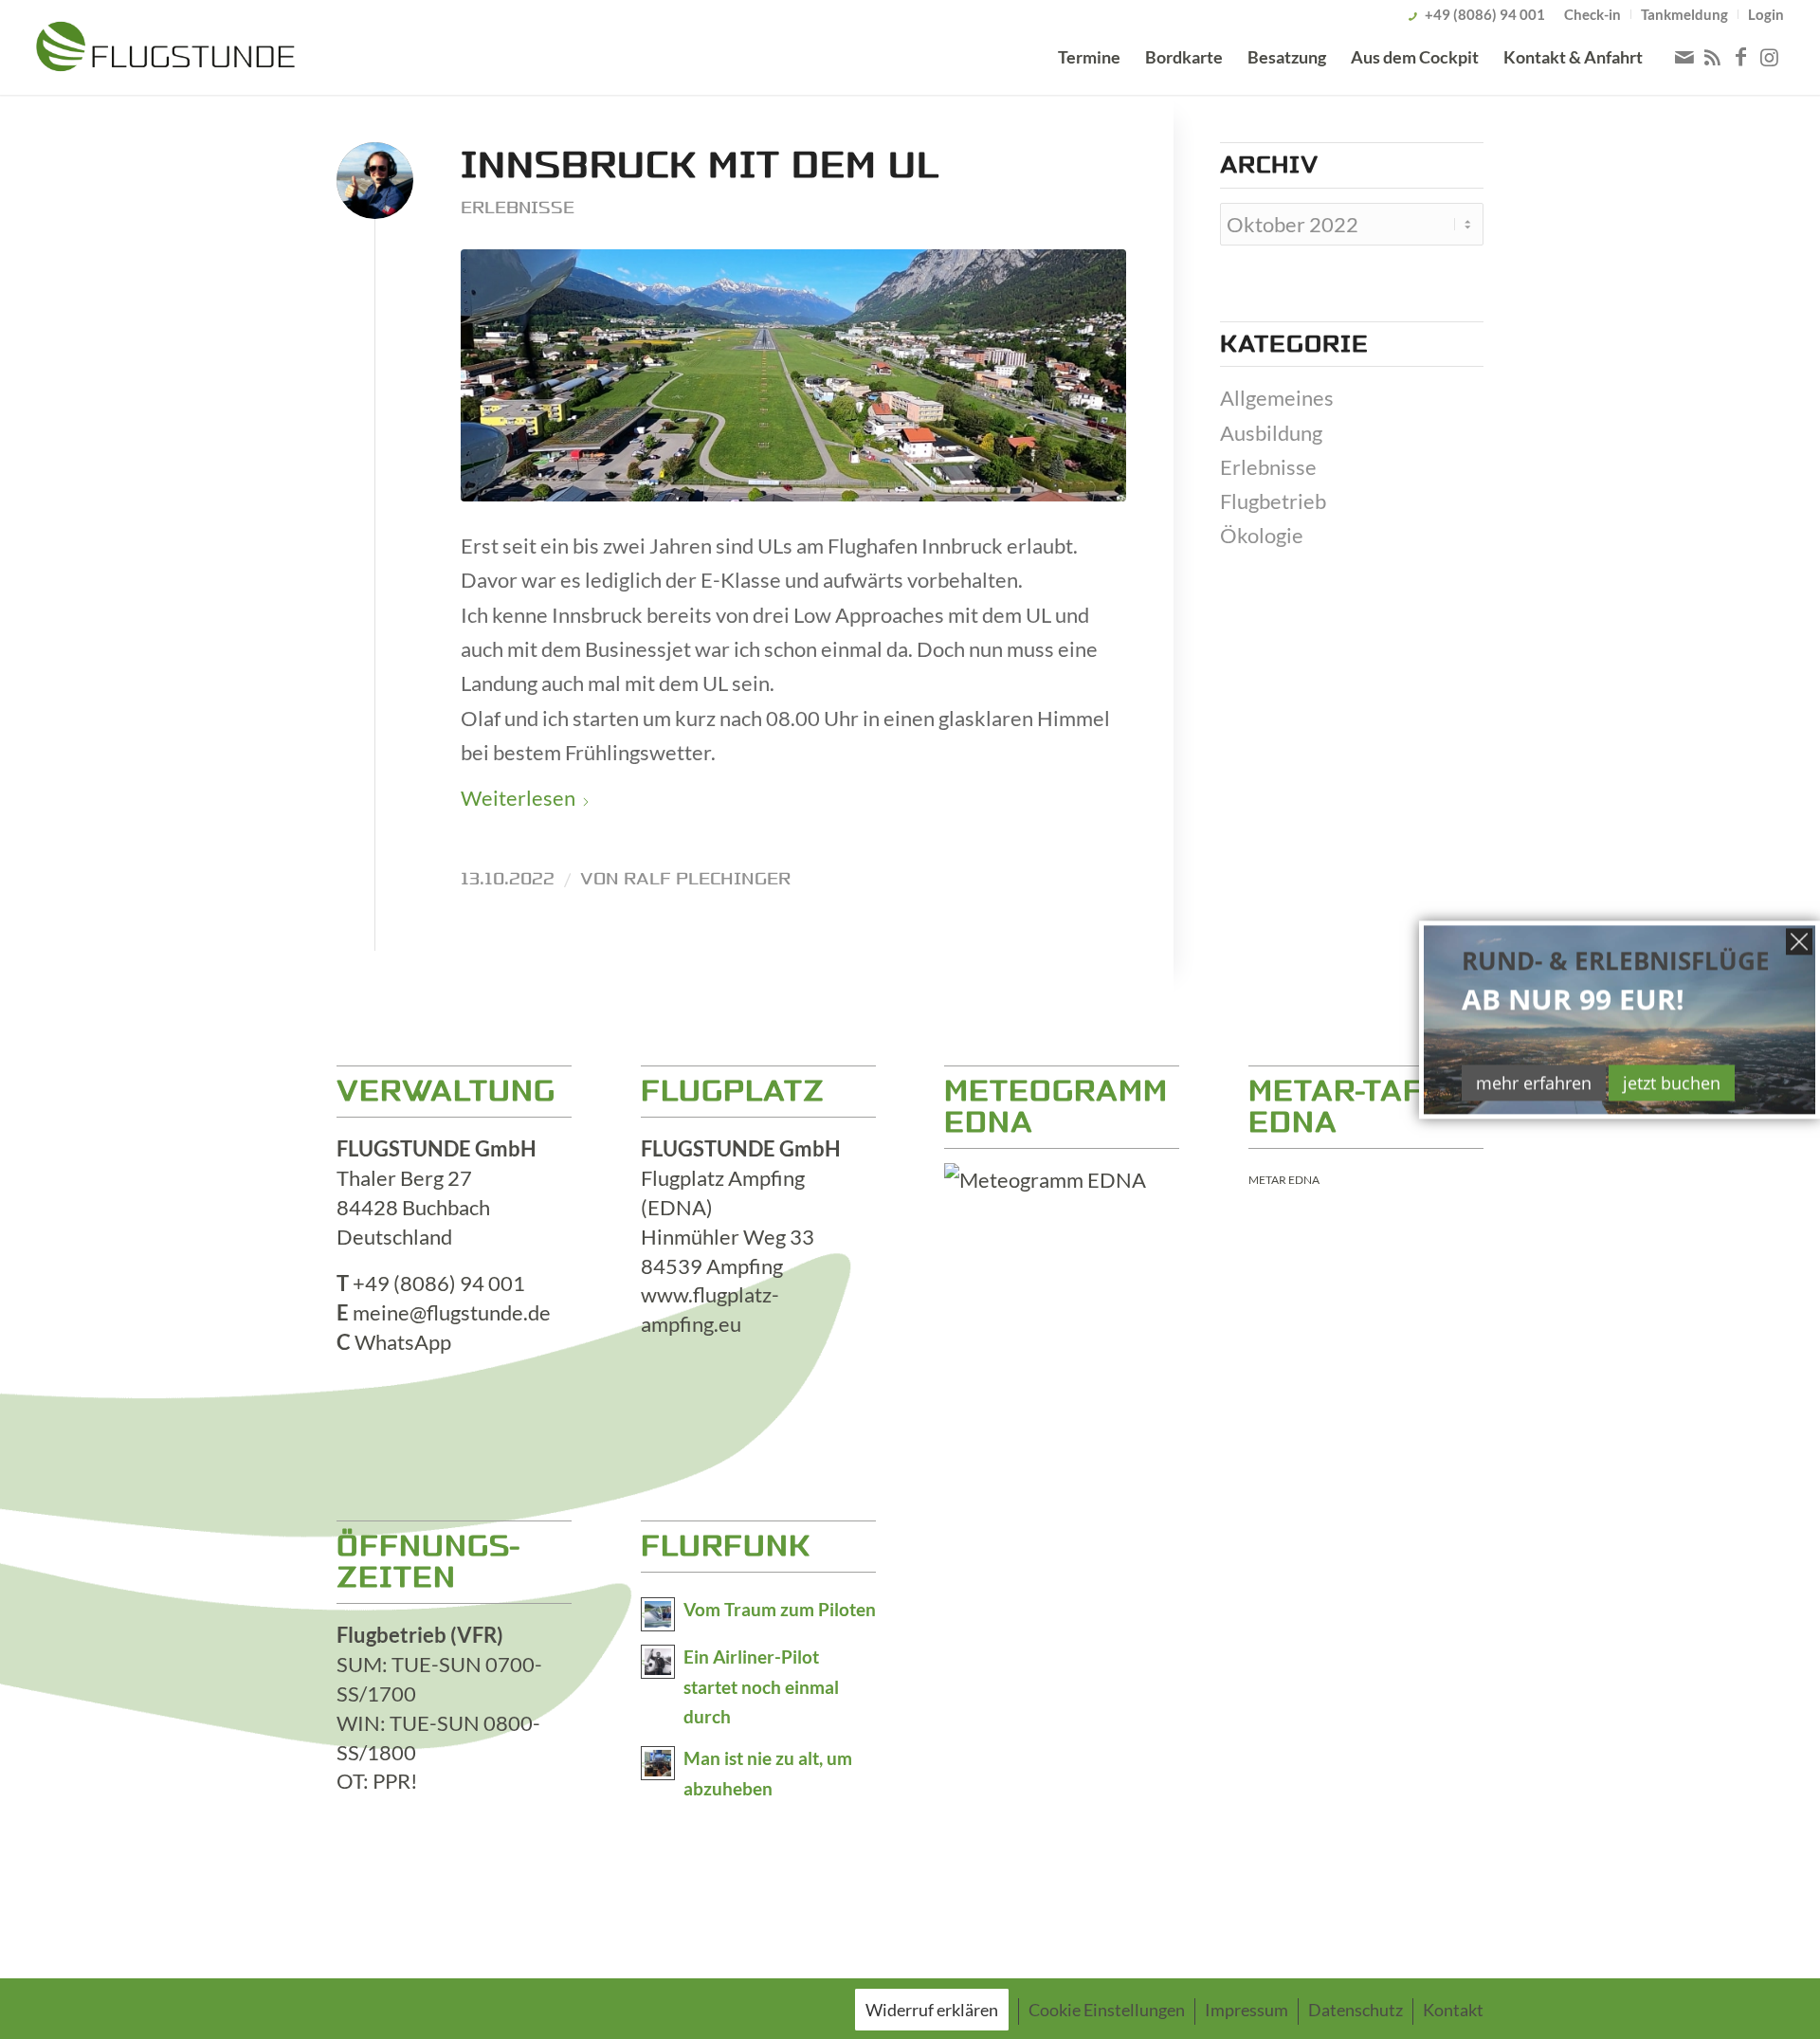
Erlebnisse (518, 208)
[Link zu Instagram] (1770, 57)
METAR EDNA (1284, 1180)
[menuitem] (1593, 14)
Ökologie (1262, 535)
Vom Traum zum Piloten (780, 1610)
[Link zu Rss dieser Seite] (1713, 57)
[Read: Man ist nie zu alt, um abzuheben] (658, 1763)
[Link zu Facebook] (1741, 57)
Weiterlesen (518, 798)
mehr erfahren (1534, 1083)
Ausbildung (1271, 433)
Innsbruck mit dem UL (700, 165)
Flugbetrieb (1273, 501)
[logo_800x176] (165, 50)
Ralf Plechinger (707, 879)
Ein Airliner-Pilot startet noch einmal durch (761, 1687)
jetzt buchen (1672, 1083)
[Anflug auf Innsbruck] (793, 376)
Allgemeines (1277, 398)
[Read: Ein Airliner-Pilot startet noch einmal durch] (658, 1662)
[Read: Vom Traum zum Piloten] (658, 1614)
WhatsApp (403, 1342)
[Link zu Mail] (1684, 57)
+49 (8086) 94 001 (1485, 14)
